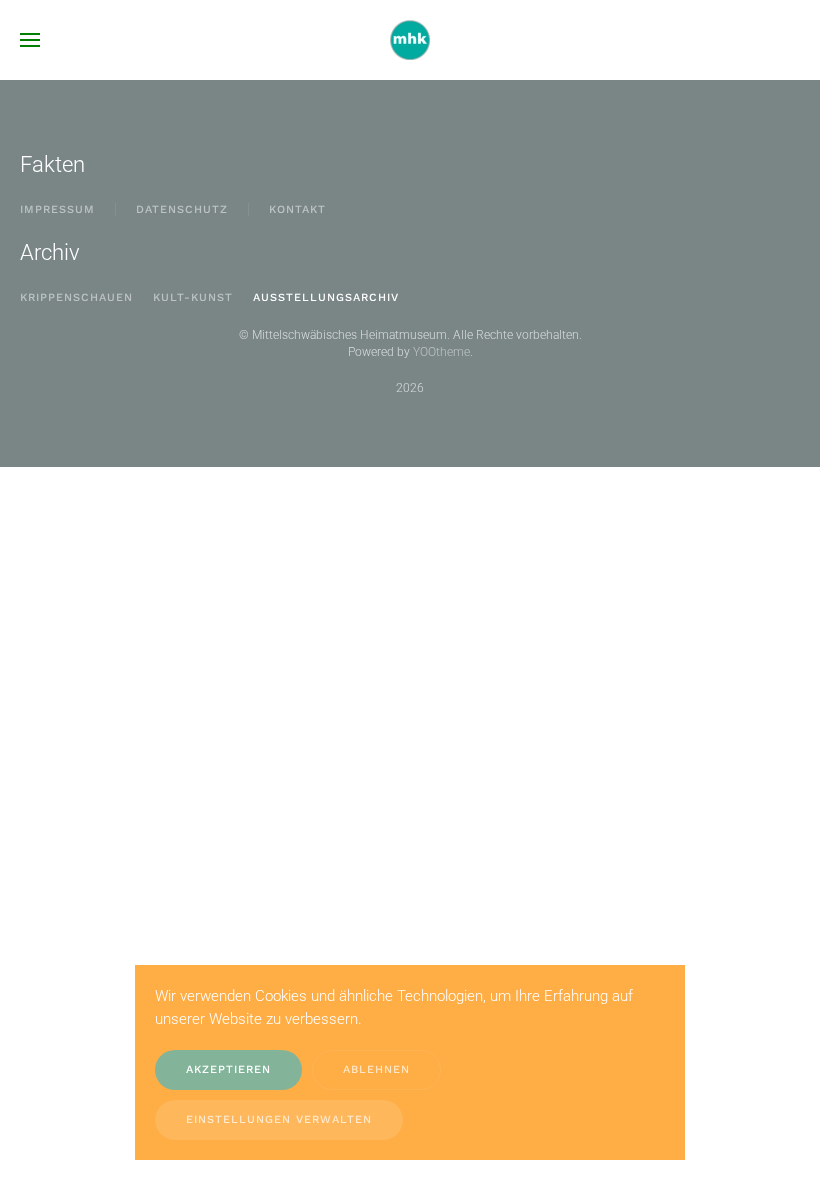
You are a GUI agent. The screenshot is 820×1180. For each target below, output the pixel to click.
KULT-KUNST (193, 297)
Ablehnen (376, 1069)
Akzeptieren (228, 1069)
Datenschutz (182, 209)
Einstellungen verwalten (279, 1119)
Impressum (57, 209)
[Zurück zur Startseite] (410, 40)
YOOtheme (441, 352)
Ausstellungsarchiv (326, 297)
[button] (30, 40)
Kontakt (297, 209)
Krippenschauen (76, 297)
